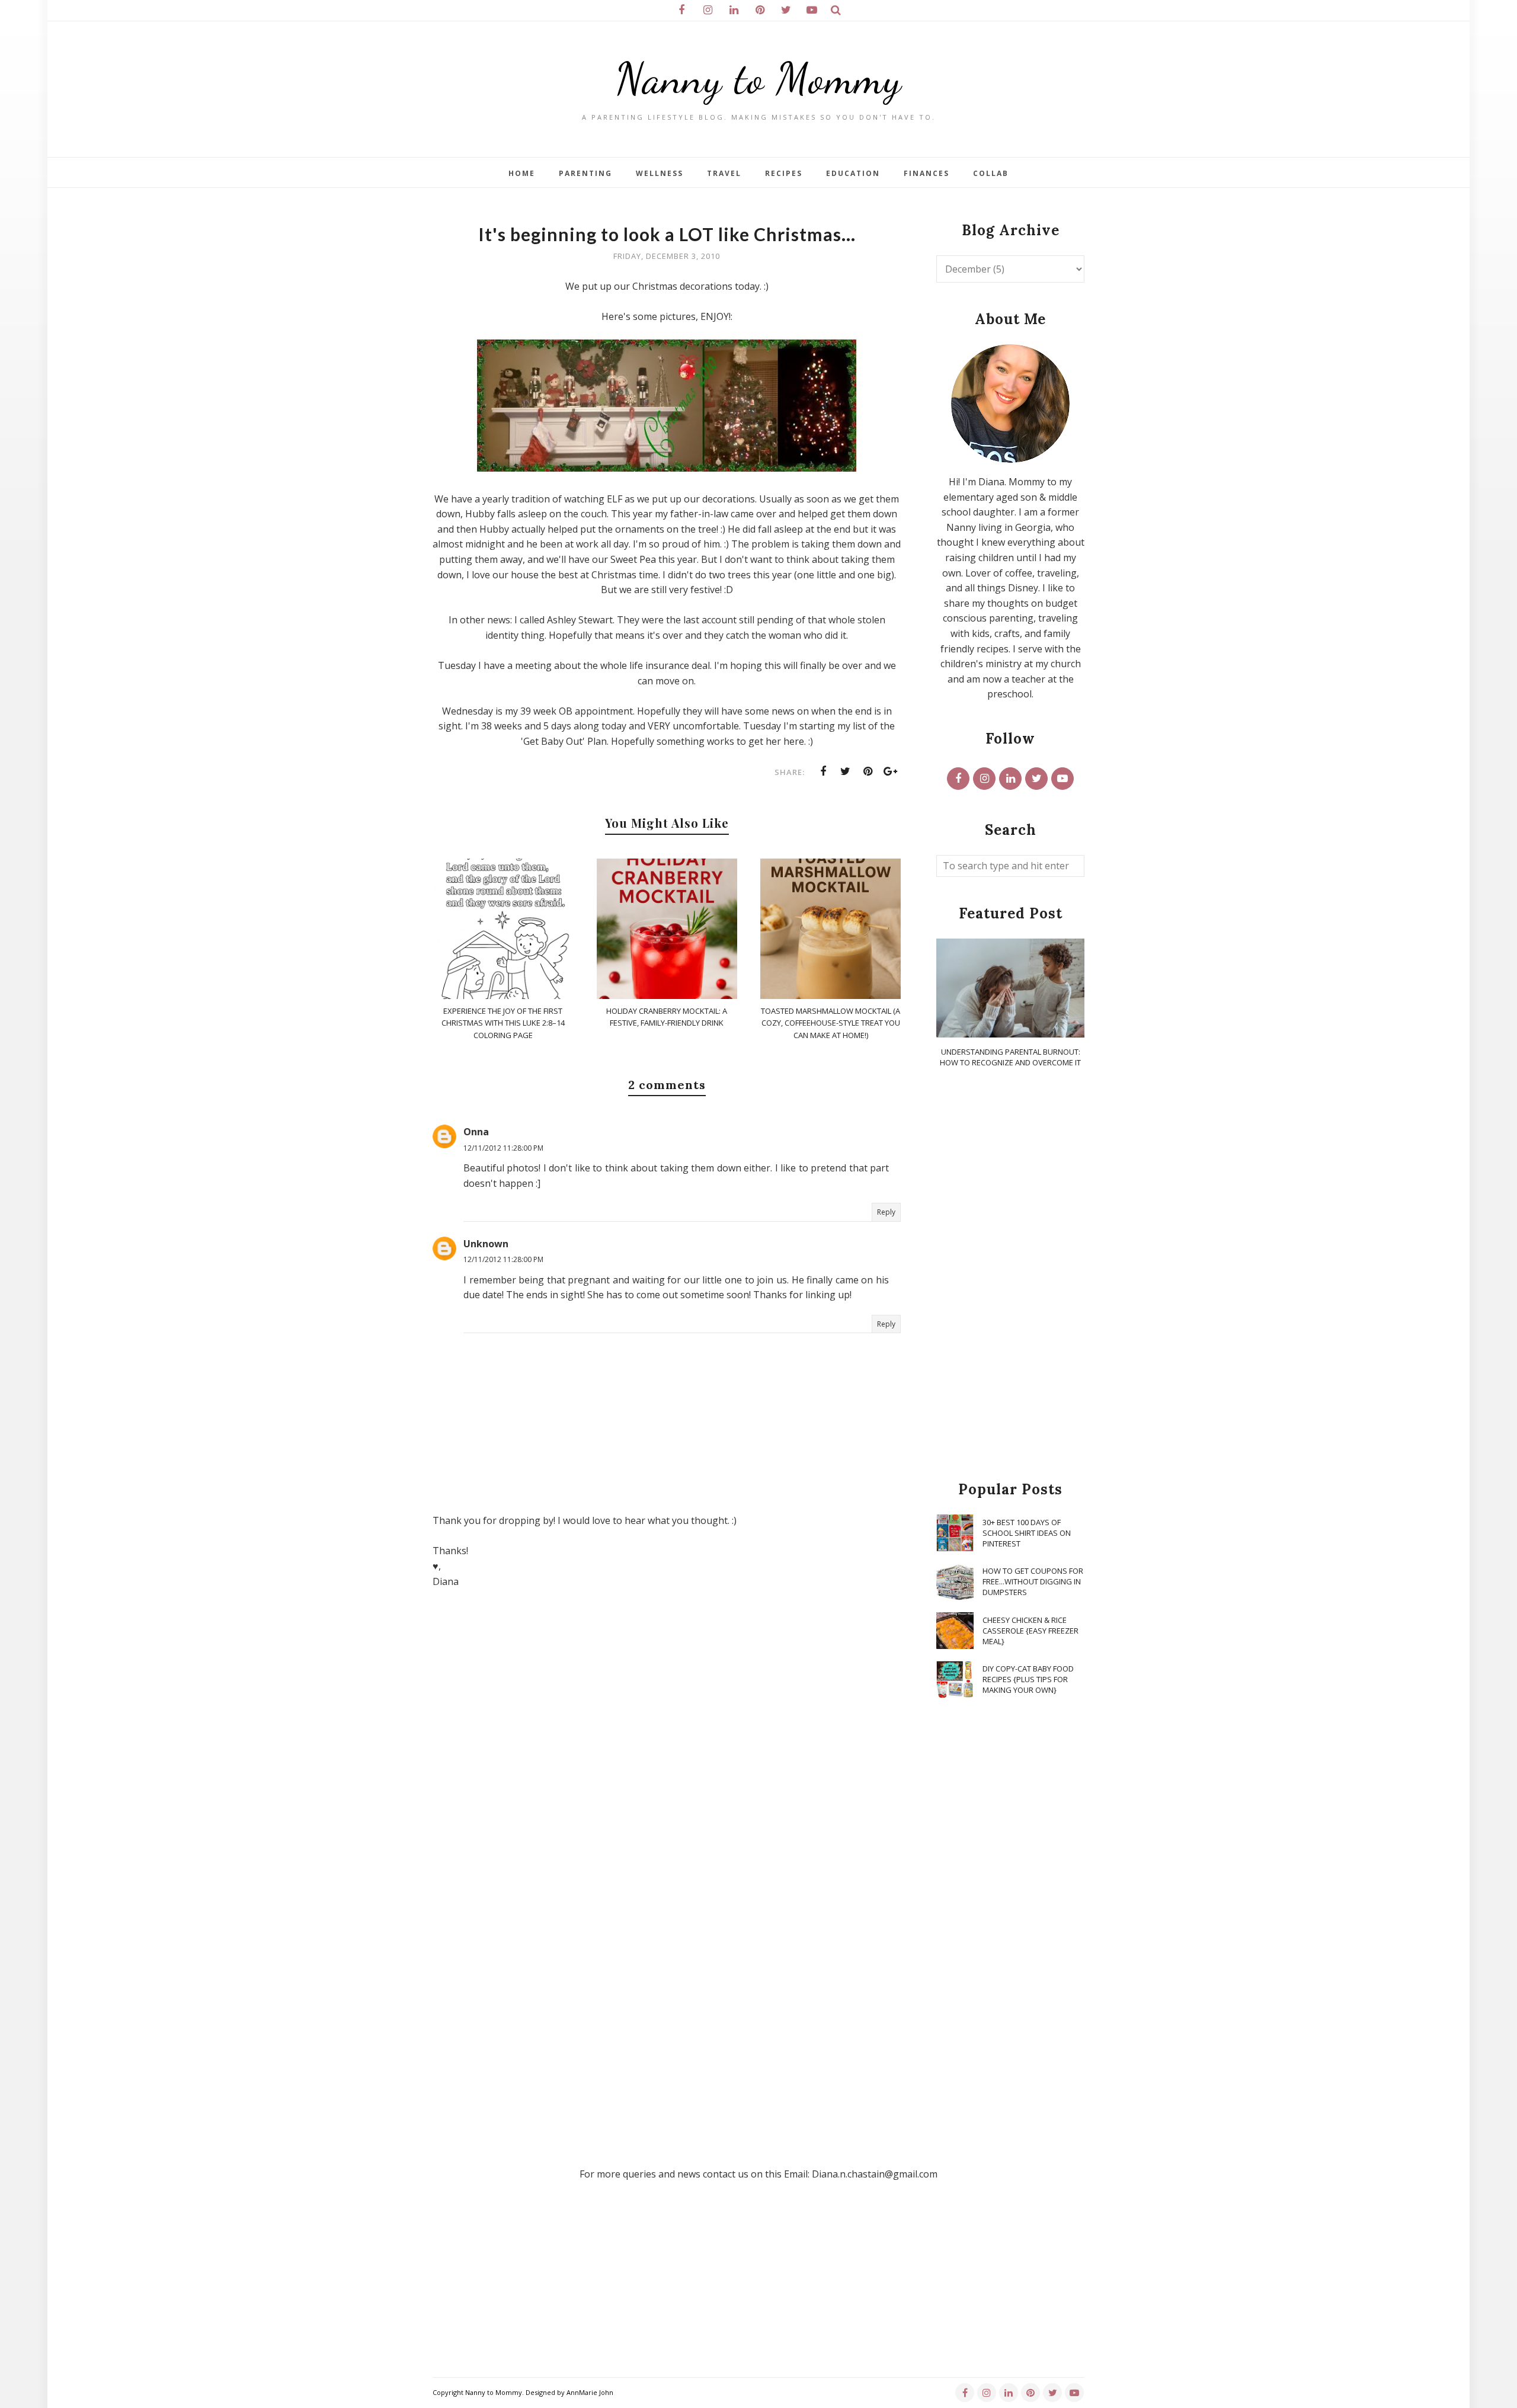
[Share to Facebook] (823, 771)
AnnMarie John (590, 2392)
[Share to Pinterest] (868, 771)
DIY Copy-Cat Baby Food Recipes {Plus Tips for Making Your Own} (1028, 1679)
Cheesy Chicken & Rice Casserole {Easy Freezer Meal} (1030, 1631)
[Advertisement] (1010, 1275)
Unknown (486, 1244)
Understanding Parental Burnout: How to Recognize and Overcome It (1010, 1057)
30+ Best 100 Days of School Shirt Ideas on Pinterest (1027, 1533)
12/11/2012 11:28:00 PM (503, 1148)
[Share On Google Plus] (891, 771)
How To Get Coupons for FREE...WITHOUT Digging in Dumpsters (1033, 1581)
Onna (476, 1132)
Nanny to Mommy (758, 79)
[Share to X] (846, 771)
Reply (886, 1212)
